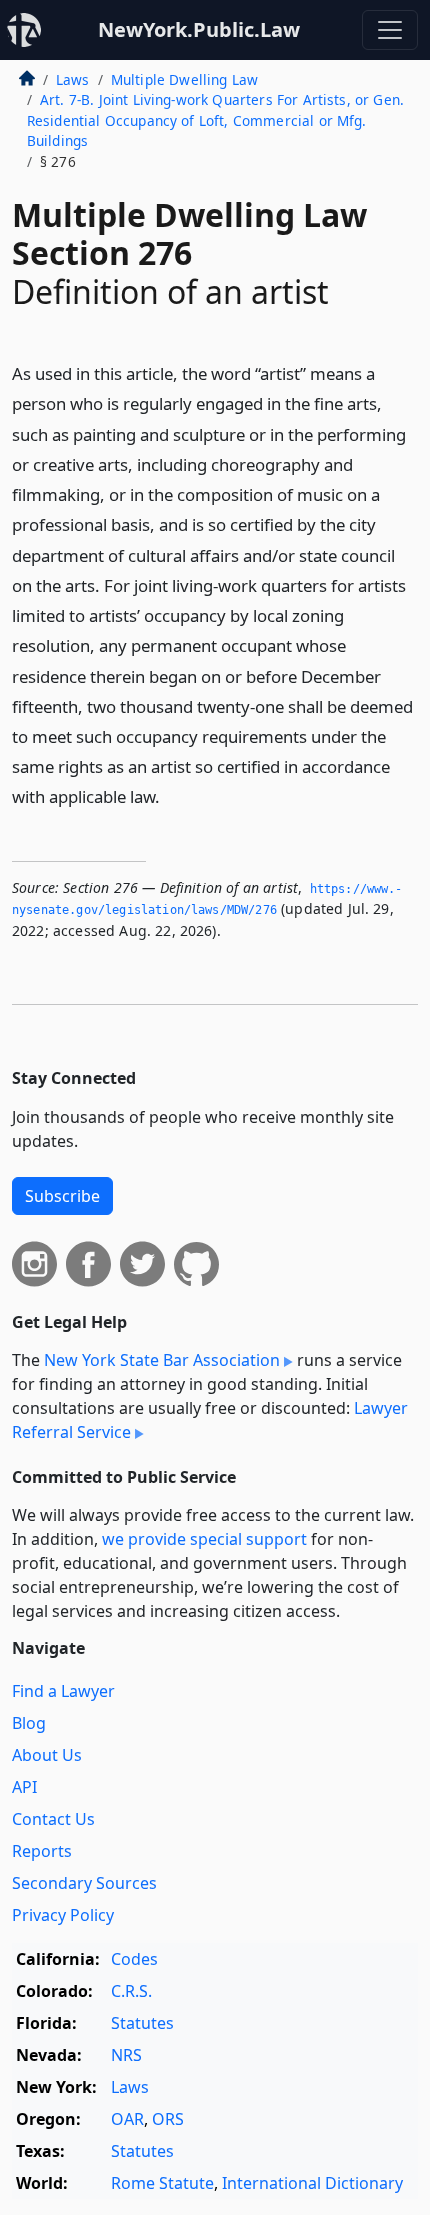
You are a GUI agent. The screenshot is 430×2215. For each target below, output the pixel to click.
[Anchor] (171, 795)
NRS (126, 2055)
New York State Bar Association (162, 1360)
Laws (73, 79)
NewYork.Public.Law (199, 29)
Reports (42, 1851)
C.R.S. (131, 1991)
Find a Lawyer (63, 1691)
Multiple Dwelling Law (184, 79)
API (24, 1787)
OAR (127, 2119)
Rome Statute (162, 2183)
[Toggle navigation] (390, 30)
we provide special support (204, 1539)
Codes (134, 1959)
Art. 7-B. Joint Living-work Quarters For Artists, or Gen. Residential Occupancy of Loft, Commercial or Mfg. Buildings (215, 120)
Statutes (142, 2023)
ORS (168, 2119)
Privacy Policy (63, 1915)
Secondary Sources (84, 1883)
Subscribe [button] (62, 1196)
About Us (47, 1755)
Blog (29, 1723)
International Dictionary (312, 2183)
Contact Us (53, 1819)
